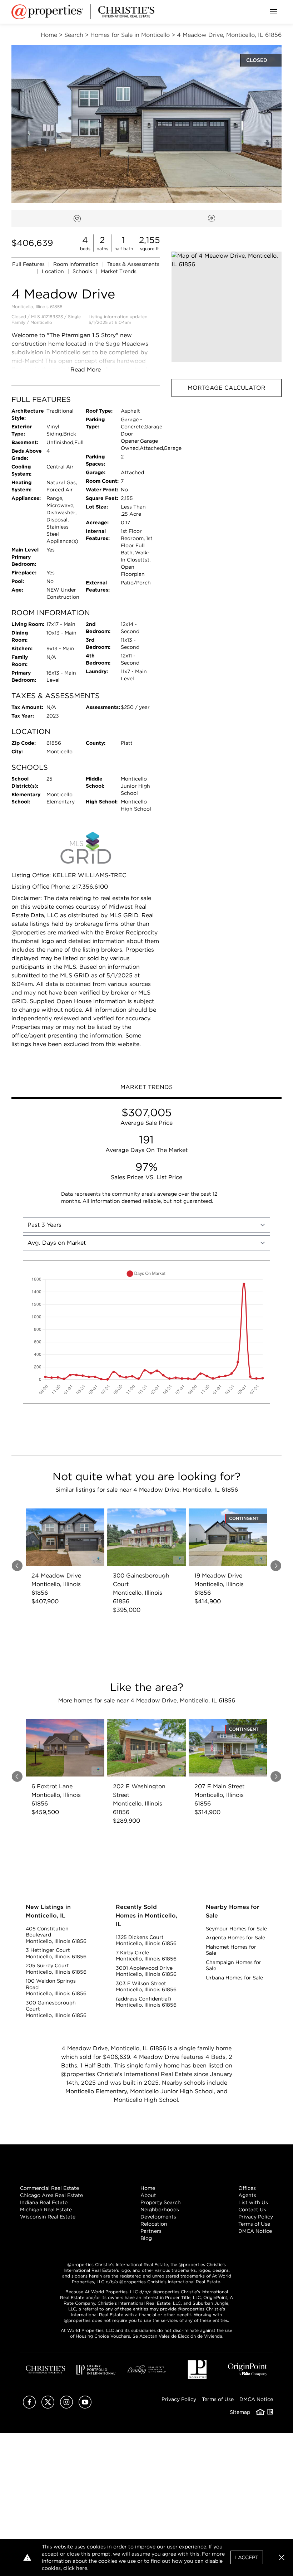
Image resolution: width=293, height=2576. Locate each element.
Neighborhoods (160, 2210)
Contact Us (252, 2210)
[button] (227, 307)
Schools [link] (83, 271)
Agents (247, 2195)
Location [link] (54, 271)
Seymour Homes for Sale (236, 1929)
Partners (151, 2231)
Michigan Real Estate (46, 2210)
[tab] (146, 1088)
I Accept (247, 2557)
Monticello (41, 322)
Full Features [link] (29, 264)
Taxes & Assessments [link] (133, 264)
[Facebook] (29, 2407)
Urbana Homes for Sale (234, 1978)
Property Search (161, 2202)
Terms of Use (254, 2224)
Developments (158, 2217)
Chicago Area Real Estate (51, 2195)
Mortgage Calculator (227, 388)
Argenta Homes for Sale (235, 1938)
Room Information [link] (77, 264)
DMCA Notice (255, 2231)
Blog (146, 2238)
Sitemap (240, 2412)
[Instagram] (66, 2407)
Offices (247, 2188)
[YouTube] (85, 2407)
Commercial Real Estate (49, 2188)
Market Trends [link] (119, 271)
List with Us (253, 2202)
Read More (86, 370)
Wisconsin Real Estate (48, 2217)
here (82, 2568)
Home (148, 2188)
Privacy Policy (256, 2217)
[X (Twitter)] (48, 2407)
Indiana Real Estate (44, 2202)
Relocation (154, 2224)
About (148, 2195)
